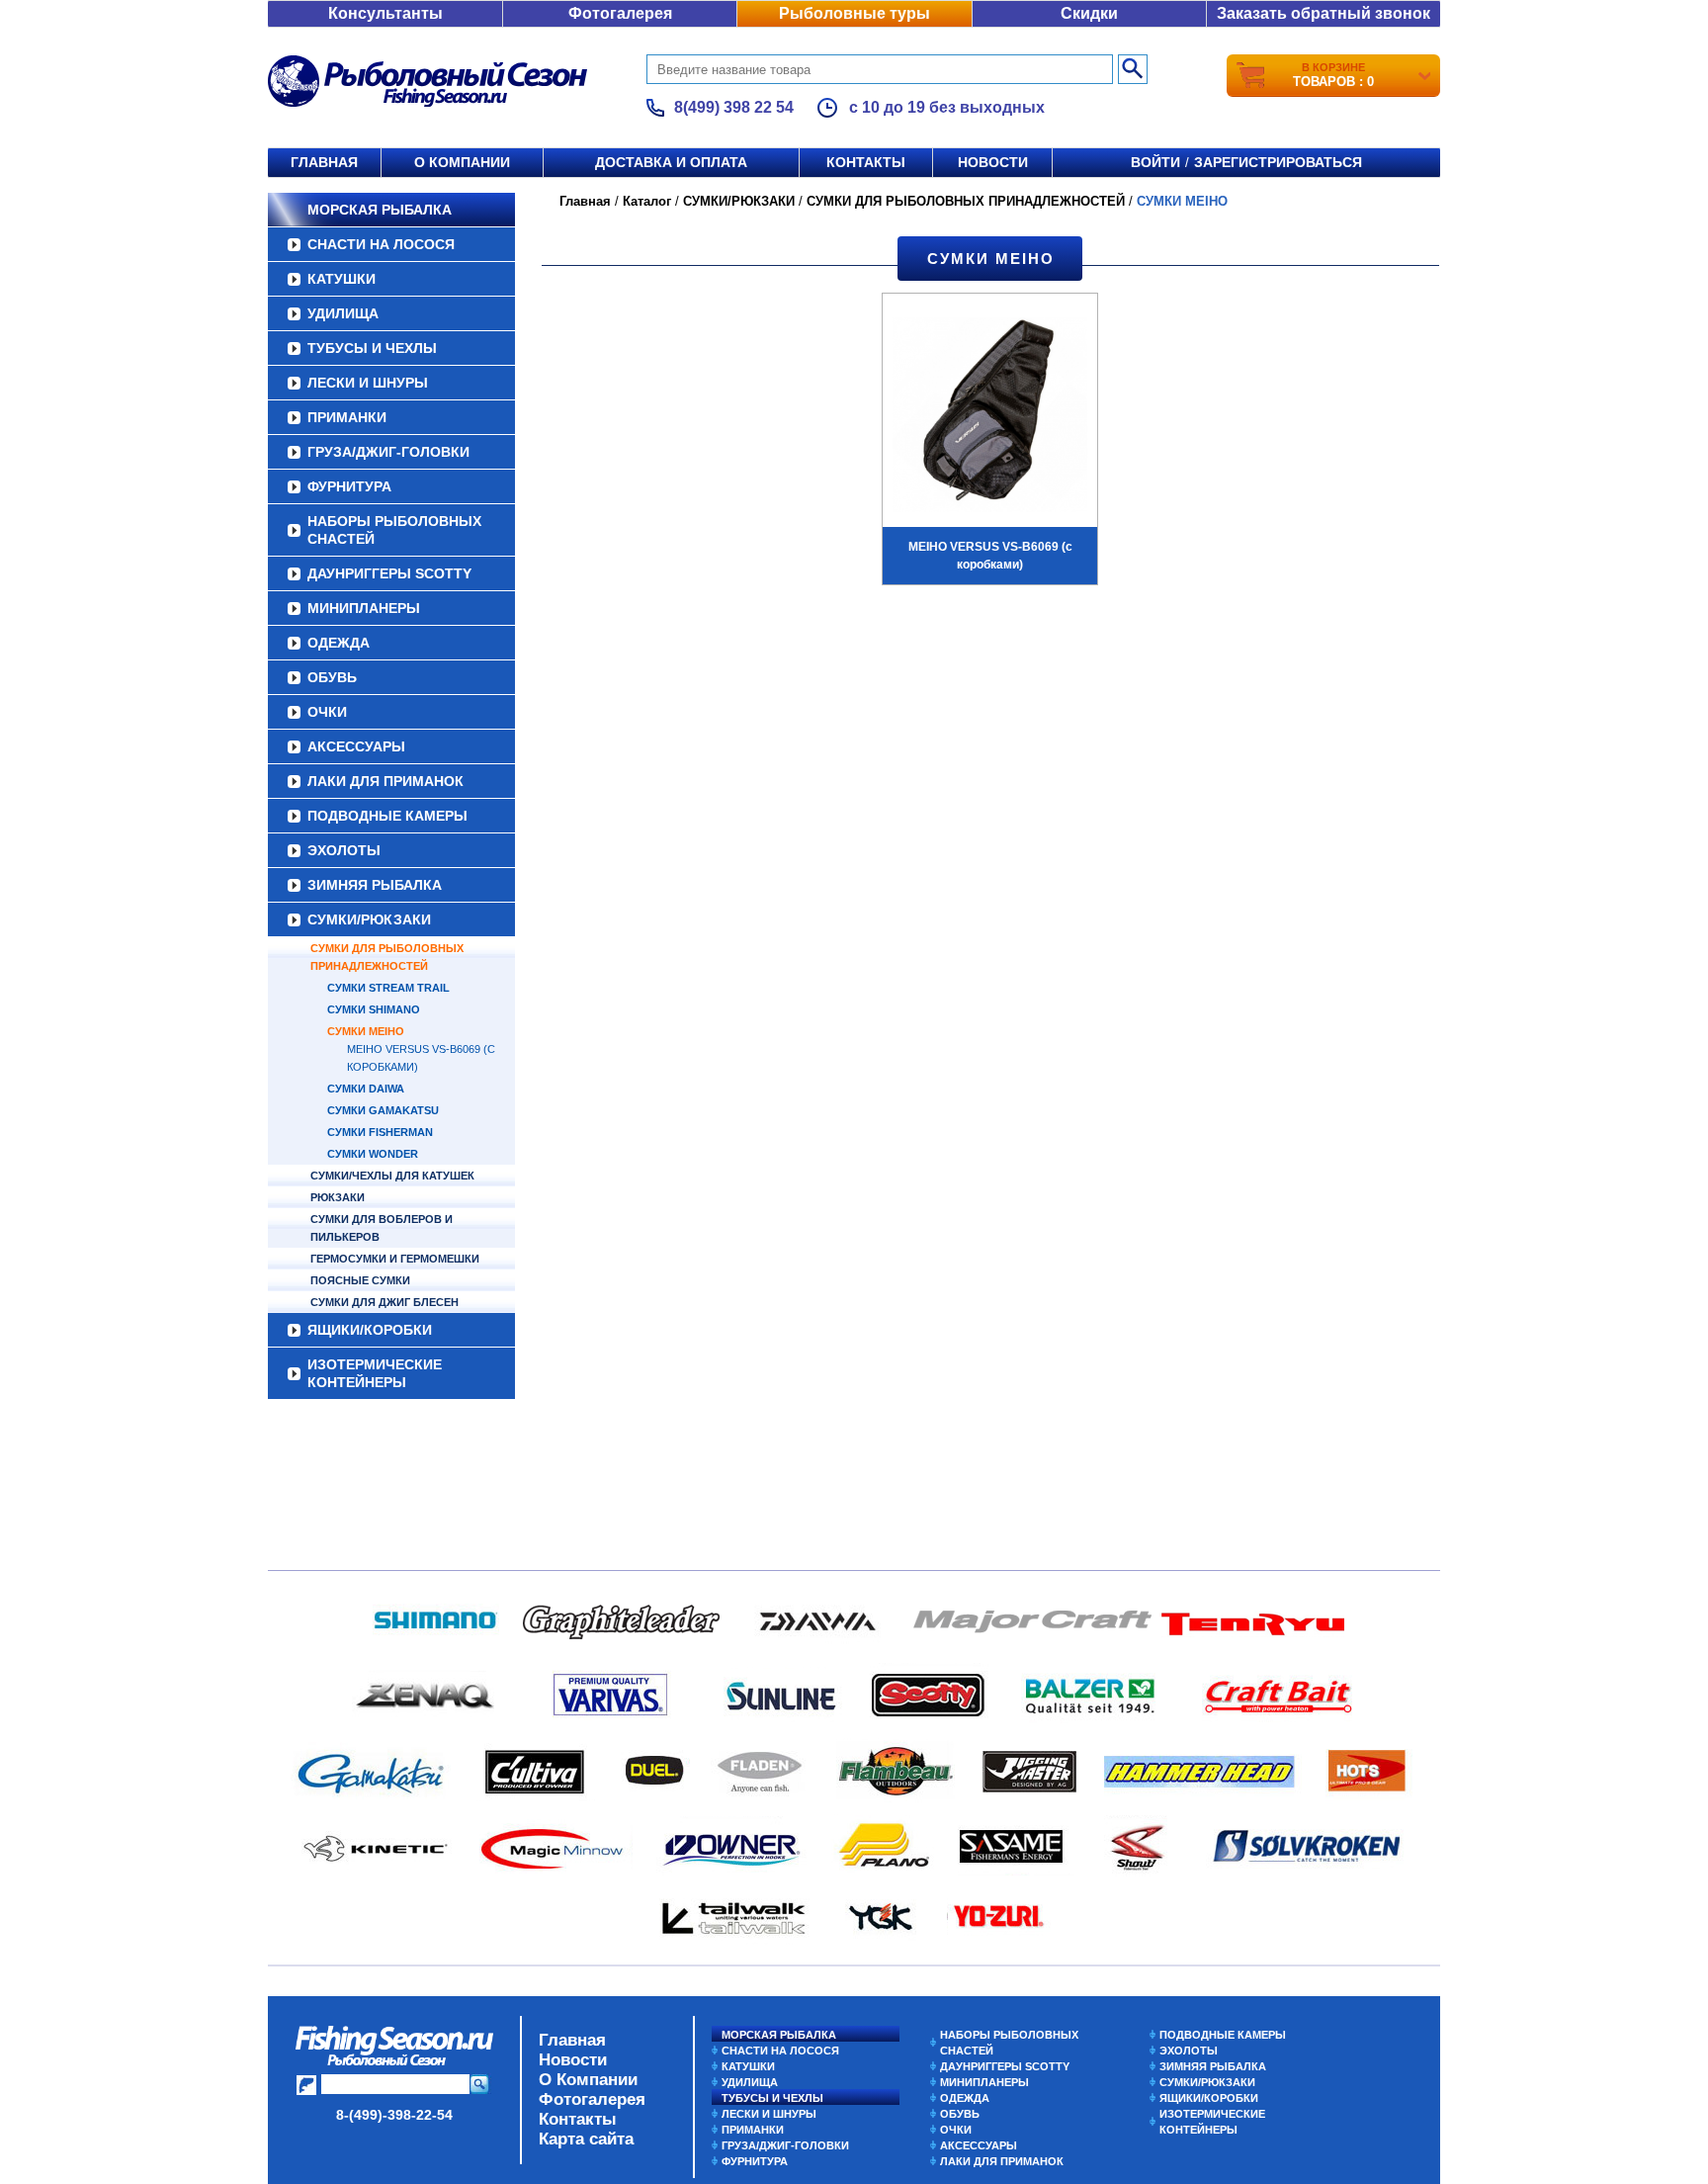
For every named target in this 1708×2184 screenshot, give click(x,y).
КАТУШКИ (342, 279)
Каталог (647, 201)
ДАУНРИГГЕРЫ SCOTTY (389, 573)
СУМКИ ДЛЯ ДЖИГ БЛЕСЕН (384, 1302)
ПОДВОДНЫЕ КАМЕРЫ (387, 816)
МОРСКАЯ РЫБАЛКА (380, 210)
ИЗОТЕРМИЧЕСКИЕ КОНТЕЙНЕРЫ (375, 1373)
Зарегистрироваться (1278, 162)
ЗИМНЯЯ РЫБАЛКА (375, 885)
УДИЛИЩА (343, 313)
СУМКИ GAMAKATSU (383, 1110)
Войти (1155, 162)
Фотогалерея (620, 13)
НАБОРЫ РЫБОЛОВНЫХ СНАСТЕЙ (394, 530)
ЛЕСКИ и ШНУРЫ (368, 383)
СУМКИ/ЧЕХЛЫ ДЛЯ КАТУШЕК (392, 1176)
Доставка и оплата (671, 162)
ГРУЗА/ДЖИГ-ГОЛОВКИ (388, 452)
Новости (993, 162)
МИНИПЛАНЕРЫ (364, 608)
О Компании (588, 2080)
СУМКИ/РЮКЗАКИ (369, 919)
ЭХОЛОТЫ (344, 850)
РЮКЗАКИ (338, 1197)
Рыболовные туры (854, 13)
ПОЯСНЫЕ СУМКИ (360, 1280)
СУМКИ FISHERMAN (380, 1132)
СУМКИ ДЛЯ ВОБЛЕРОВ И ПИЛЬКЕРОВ (382, 1228)
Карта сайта (586, 2139)
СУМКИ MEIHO (366, 1031)
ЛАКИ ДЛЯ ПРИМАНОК (385, 781)
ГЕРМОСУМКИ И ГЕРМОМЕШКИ (395, 1259)
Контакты (866, 162)
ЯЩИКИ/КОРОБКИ (370, 1330)
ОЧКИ (327, 712)
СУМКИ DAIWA (366, 1089)
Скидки (1089, 13)
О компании (462, 162)
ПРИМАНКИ (347, 417)
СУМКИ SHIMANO (374, 1009)
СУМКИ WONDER (373, 1154)
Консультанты (385, 13)
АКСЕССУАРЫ (356, 746)
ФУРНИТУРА (349, 486)
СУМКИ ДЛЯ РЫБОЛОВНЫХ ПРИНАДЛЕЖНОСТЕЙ (387, 957)
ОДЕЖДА (339, 643)
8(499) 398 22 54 (734, 107)
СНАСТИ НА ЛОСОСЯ (381, 244)
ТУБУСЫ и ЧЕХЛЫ (372, 348)
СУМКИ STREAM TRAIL (388, 988)
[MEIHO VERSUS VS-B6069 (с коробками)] (990, 417)
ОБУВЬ (332, 677)
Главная (324, 162)
